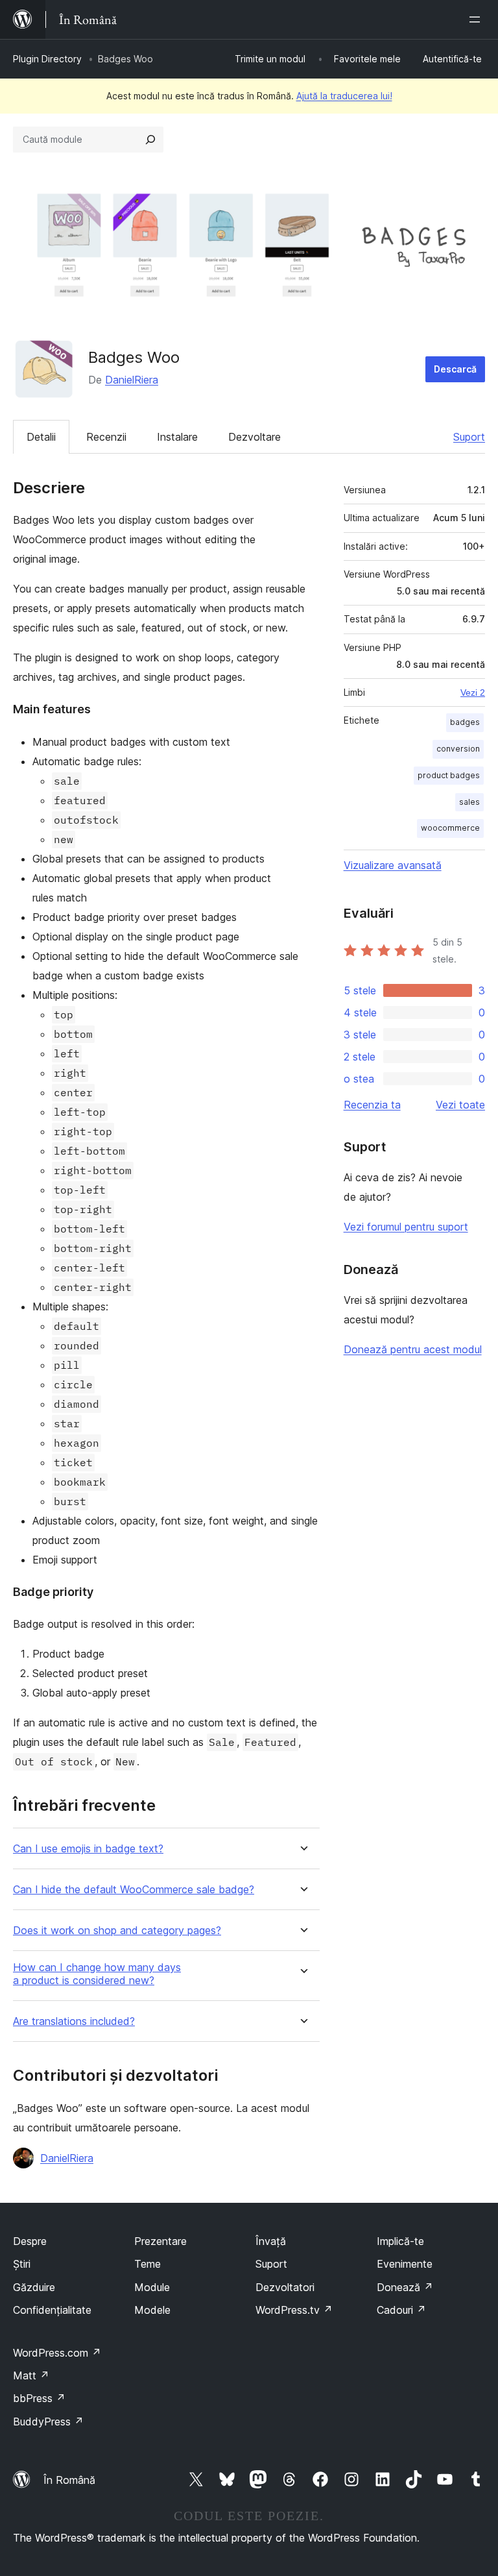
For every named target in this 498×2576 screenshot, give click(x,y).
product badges (449, 775)
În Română (69, 2480)
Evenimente (405, 2264)
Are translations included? (74, 2021)
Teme (148, 2264)
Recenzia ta (372, 1105)
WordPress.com (57, 2353)
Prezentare (160, 2241)
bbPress (39, 2398)
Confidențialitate (52, 2310)
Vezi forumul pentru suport (406, 1227)
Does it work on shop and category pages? (117, 1931)
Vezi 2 (473, 693)
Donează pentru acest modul (413, 1349)
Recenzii (106, 437)
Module (152, 2287)
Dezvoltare (255, 437)
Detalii (41, 437)
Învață (271, 2241)
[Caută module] (150, 140)
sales (469, 802)
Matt (31, 2375)
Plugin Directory (47, 59)
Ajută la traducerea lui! (344, 96)
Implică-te (400, 2241)
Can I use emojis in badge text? (88, 1849)
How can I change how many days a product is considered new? (97, 1974)
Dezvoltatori (285, 2287)
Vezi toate (460, 1105)
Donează (405, 2287)
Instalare (177, 437)
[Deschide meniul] (477, 19)
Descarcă (455, 369)
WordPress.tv (294, 2310)
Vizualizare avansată (393, 865)
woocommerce (450, 828)
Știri (22, 2264)
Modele (152, 2310)
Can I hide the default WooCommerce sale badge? (134, 1890)
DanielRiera (132, 380)
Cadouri (401, 2310)
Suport (469, 437)
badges (465, 722)
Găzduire (34, 2287)
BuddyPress (48, 2422)
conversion (458, 749)
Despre (30, 2241)
